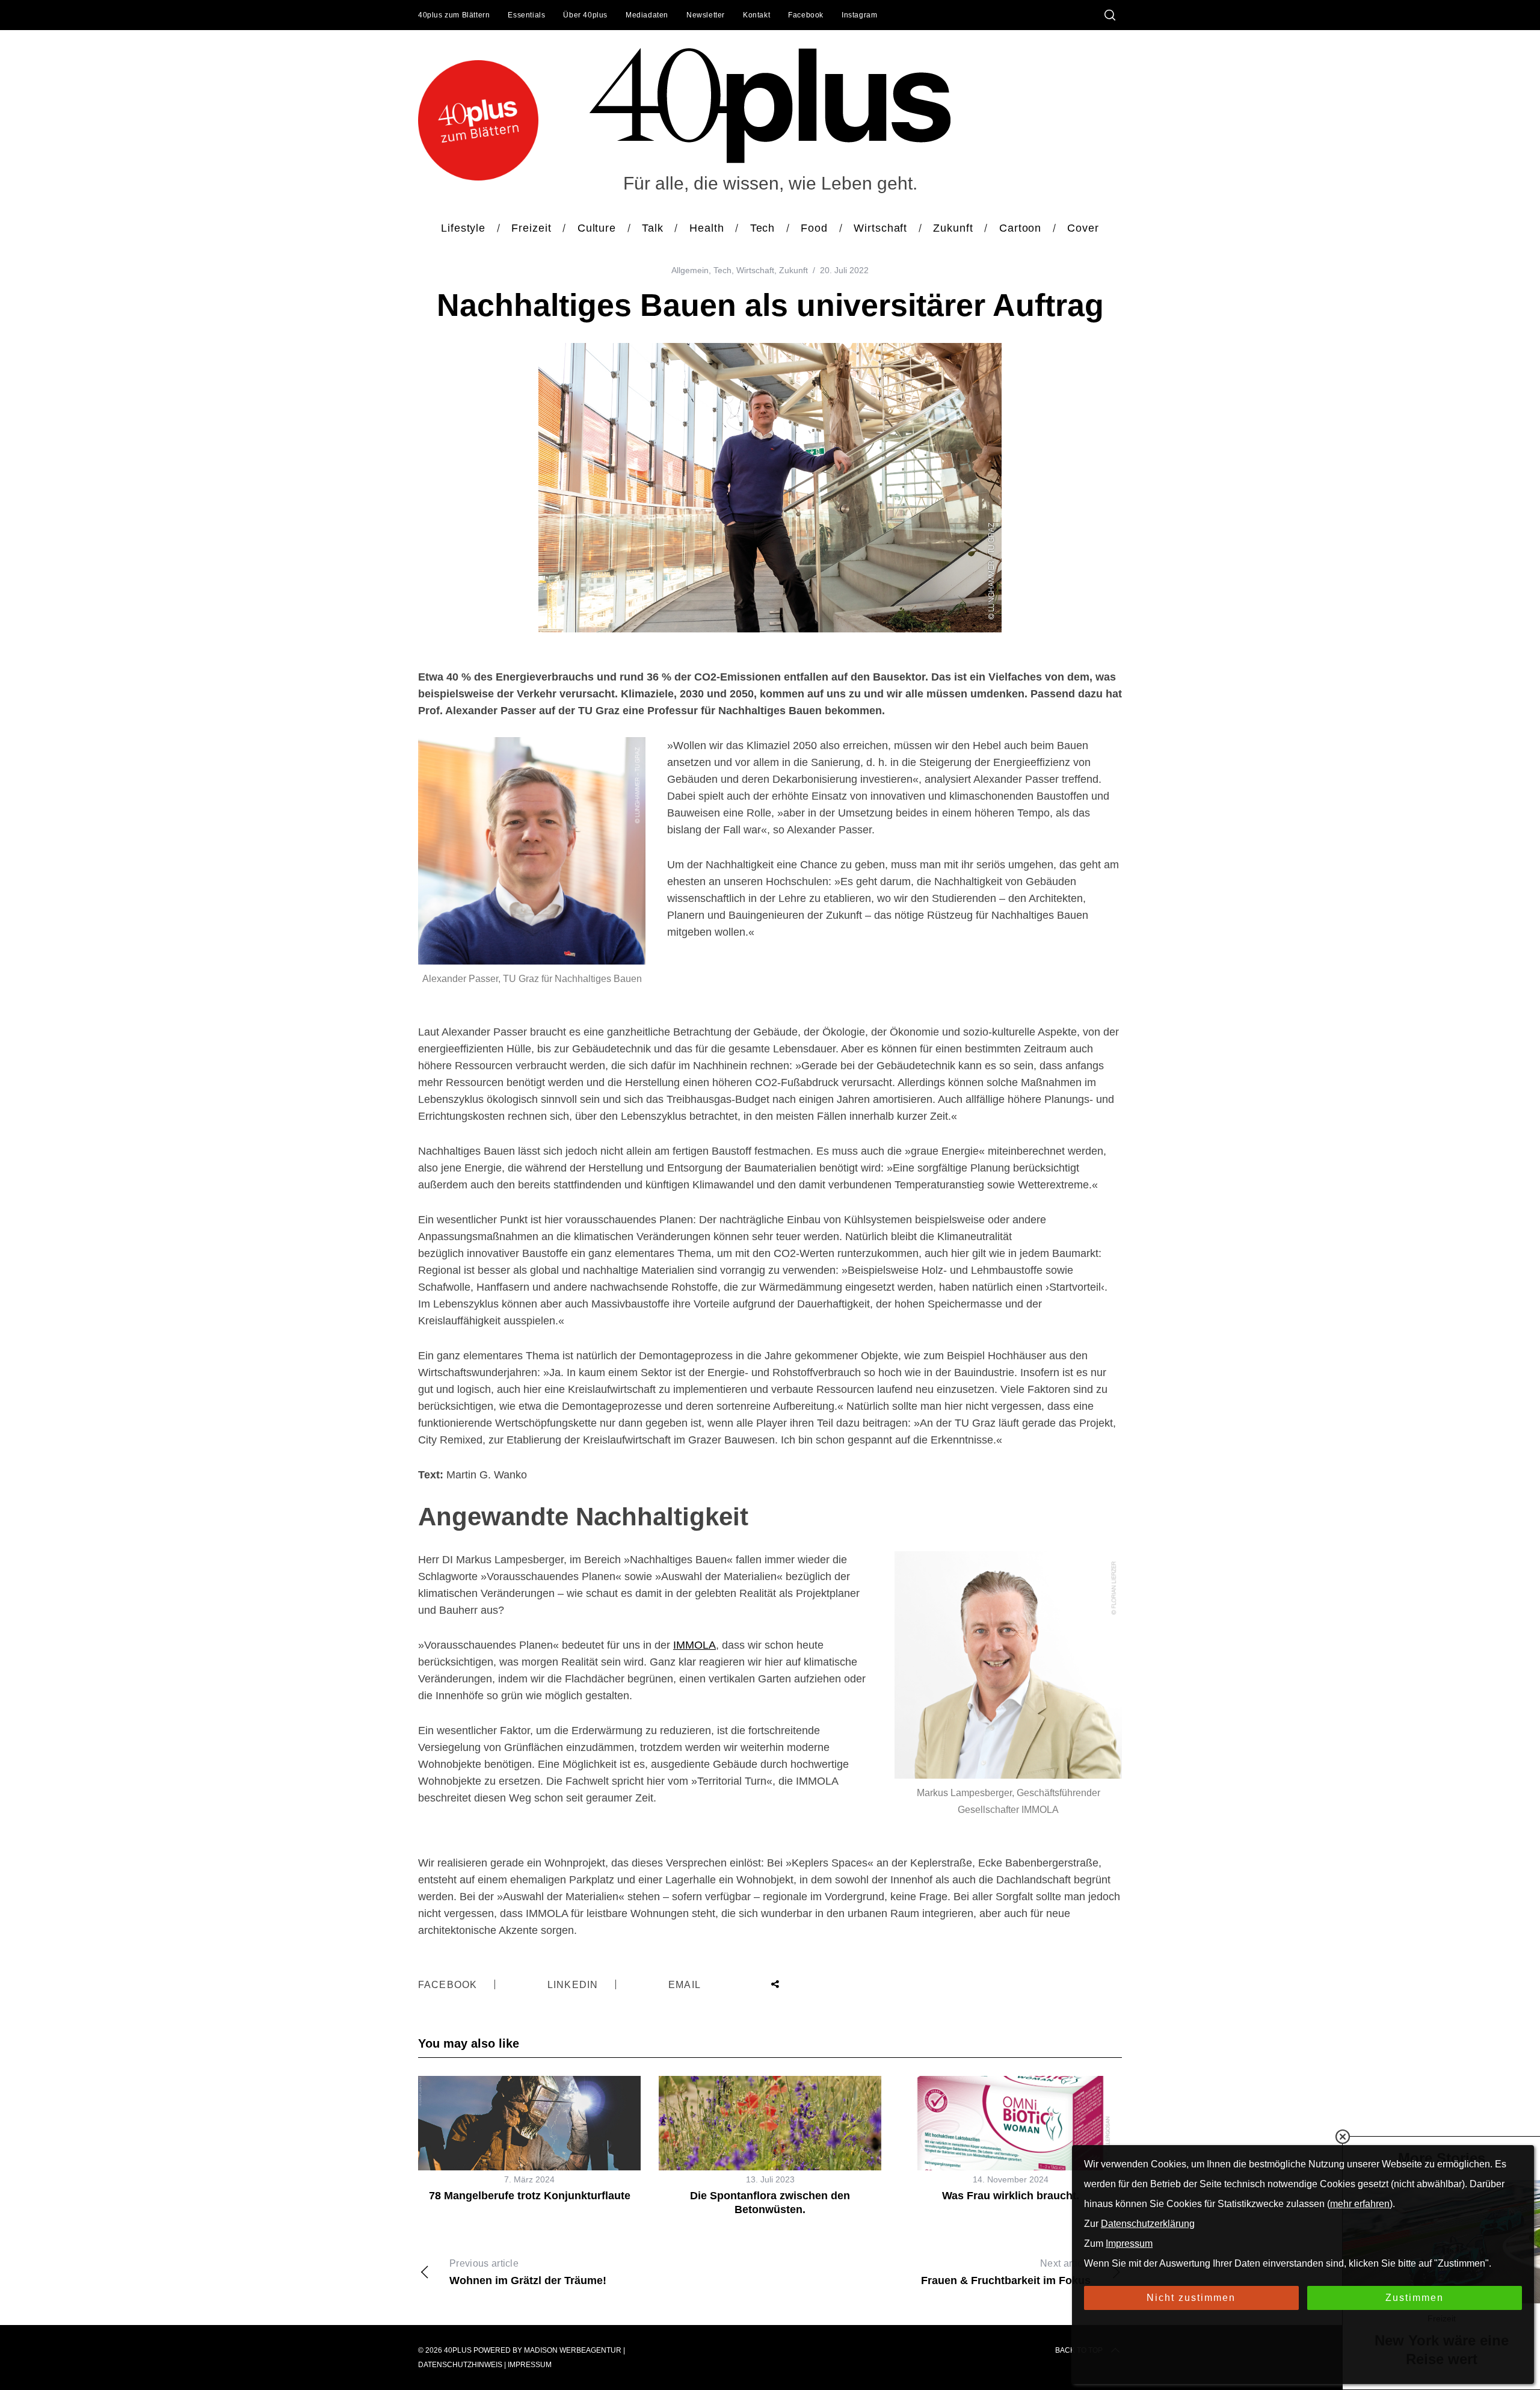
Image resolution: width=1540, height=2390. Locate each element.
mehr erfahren (1360, 2204)
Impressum (530, 2365)
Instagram (859, 15)
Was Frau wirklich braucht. (1011, 2196)
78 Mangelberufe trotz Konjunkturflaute (530, 2196)
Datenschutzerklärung (1148, 2224)
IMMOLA (695, 1645)
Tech (722, 270)
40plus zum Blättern (454, 15)
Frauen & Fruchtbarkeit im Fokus (1006, 2272)
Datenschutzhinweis (460, 2365)
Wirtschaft (755, 270)
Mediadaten (647, 15)
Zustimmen (1415, 2298)
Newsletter (706, 15)
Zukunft (793, 270)
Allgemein (690, 270)
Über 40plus (585, 15)
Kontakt (756, 15)
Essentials (526, 15)
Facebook (806, 15)
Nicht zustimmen (1191, 2298)
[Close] (1343, 2137)
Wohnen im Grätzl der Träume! (528, 2272)
